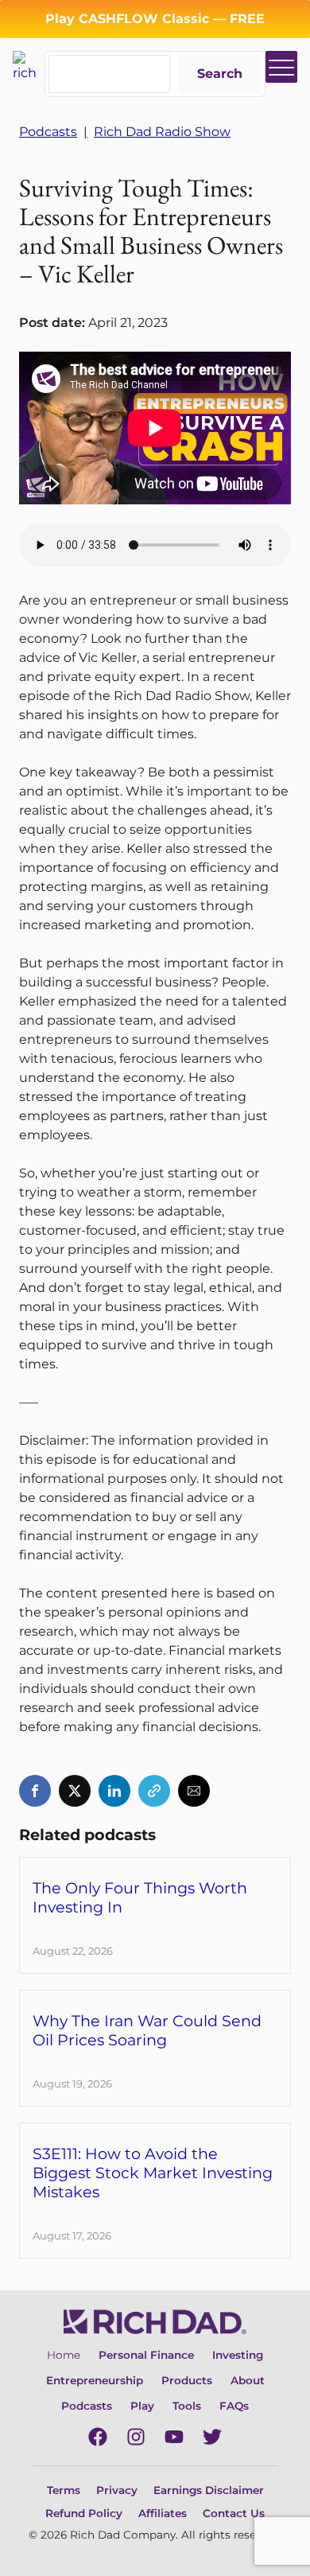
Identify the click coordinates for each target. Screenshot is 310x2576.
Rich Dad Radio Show (162, 132)
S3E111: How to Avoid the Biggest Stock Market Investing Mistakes (153, 2173)
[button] (35, 1791)
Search (220, 74)
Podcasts (48, 132)
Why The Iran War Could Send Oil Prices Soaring (147, 2030)
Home (64, 2355)
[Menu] (281, 67)
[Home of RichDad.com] (29, 66)
